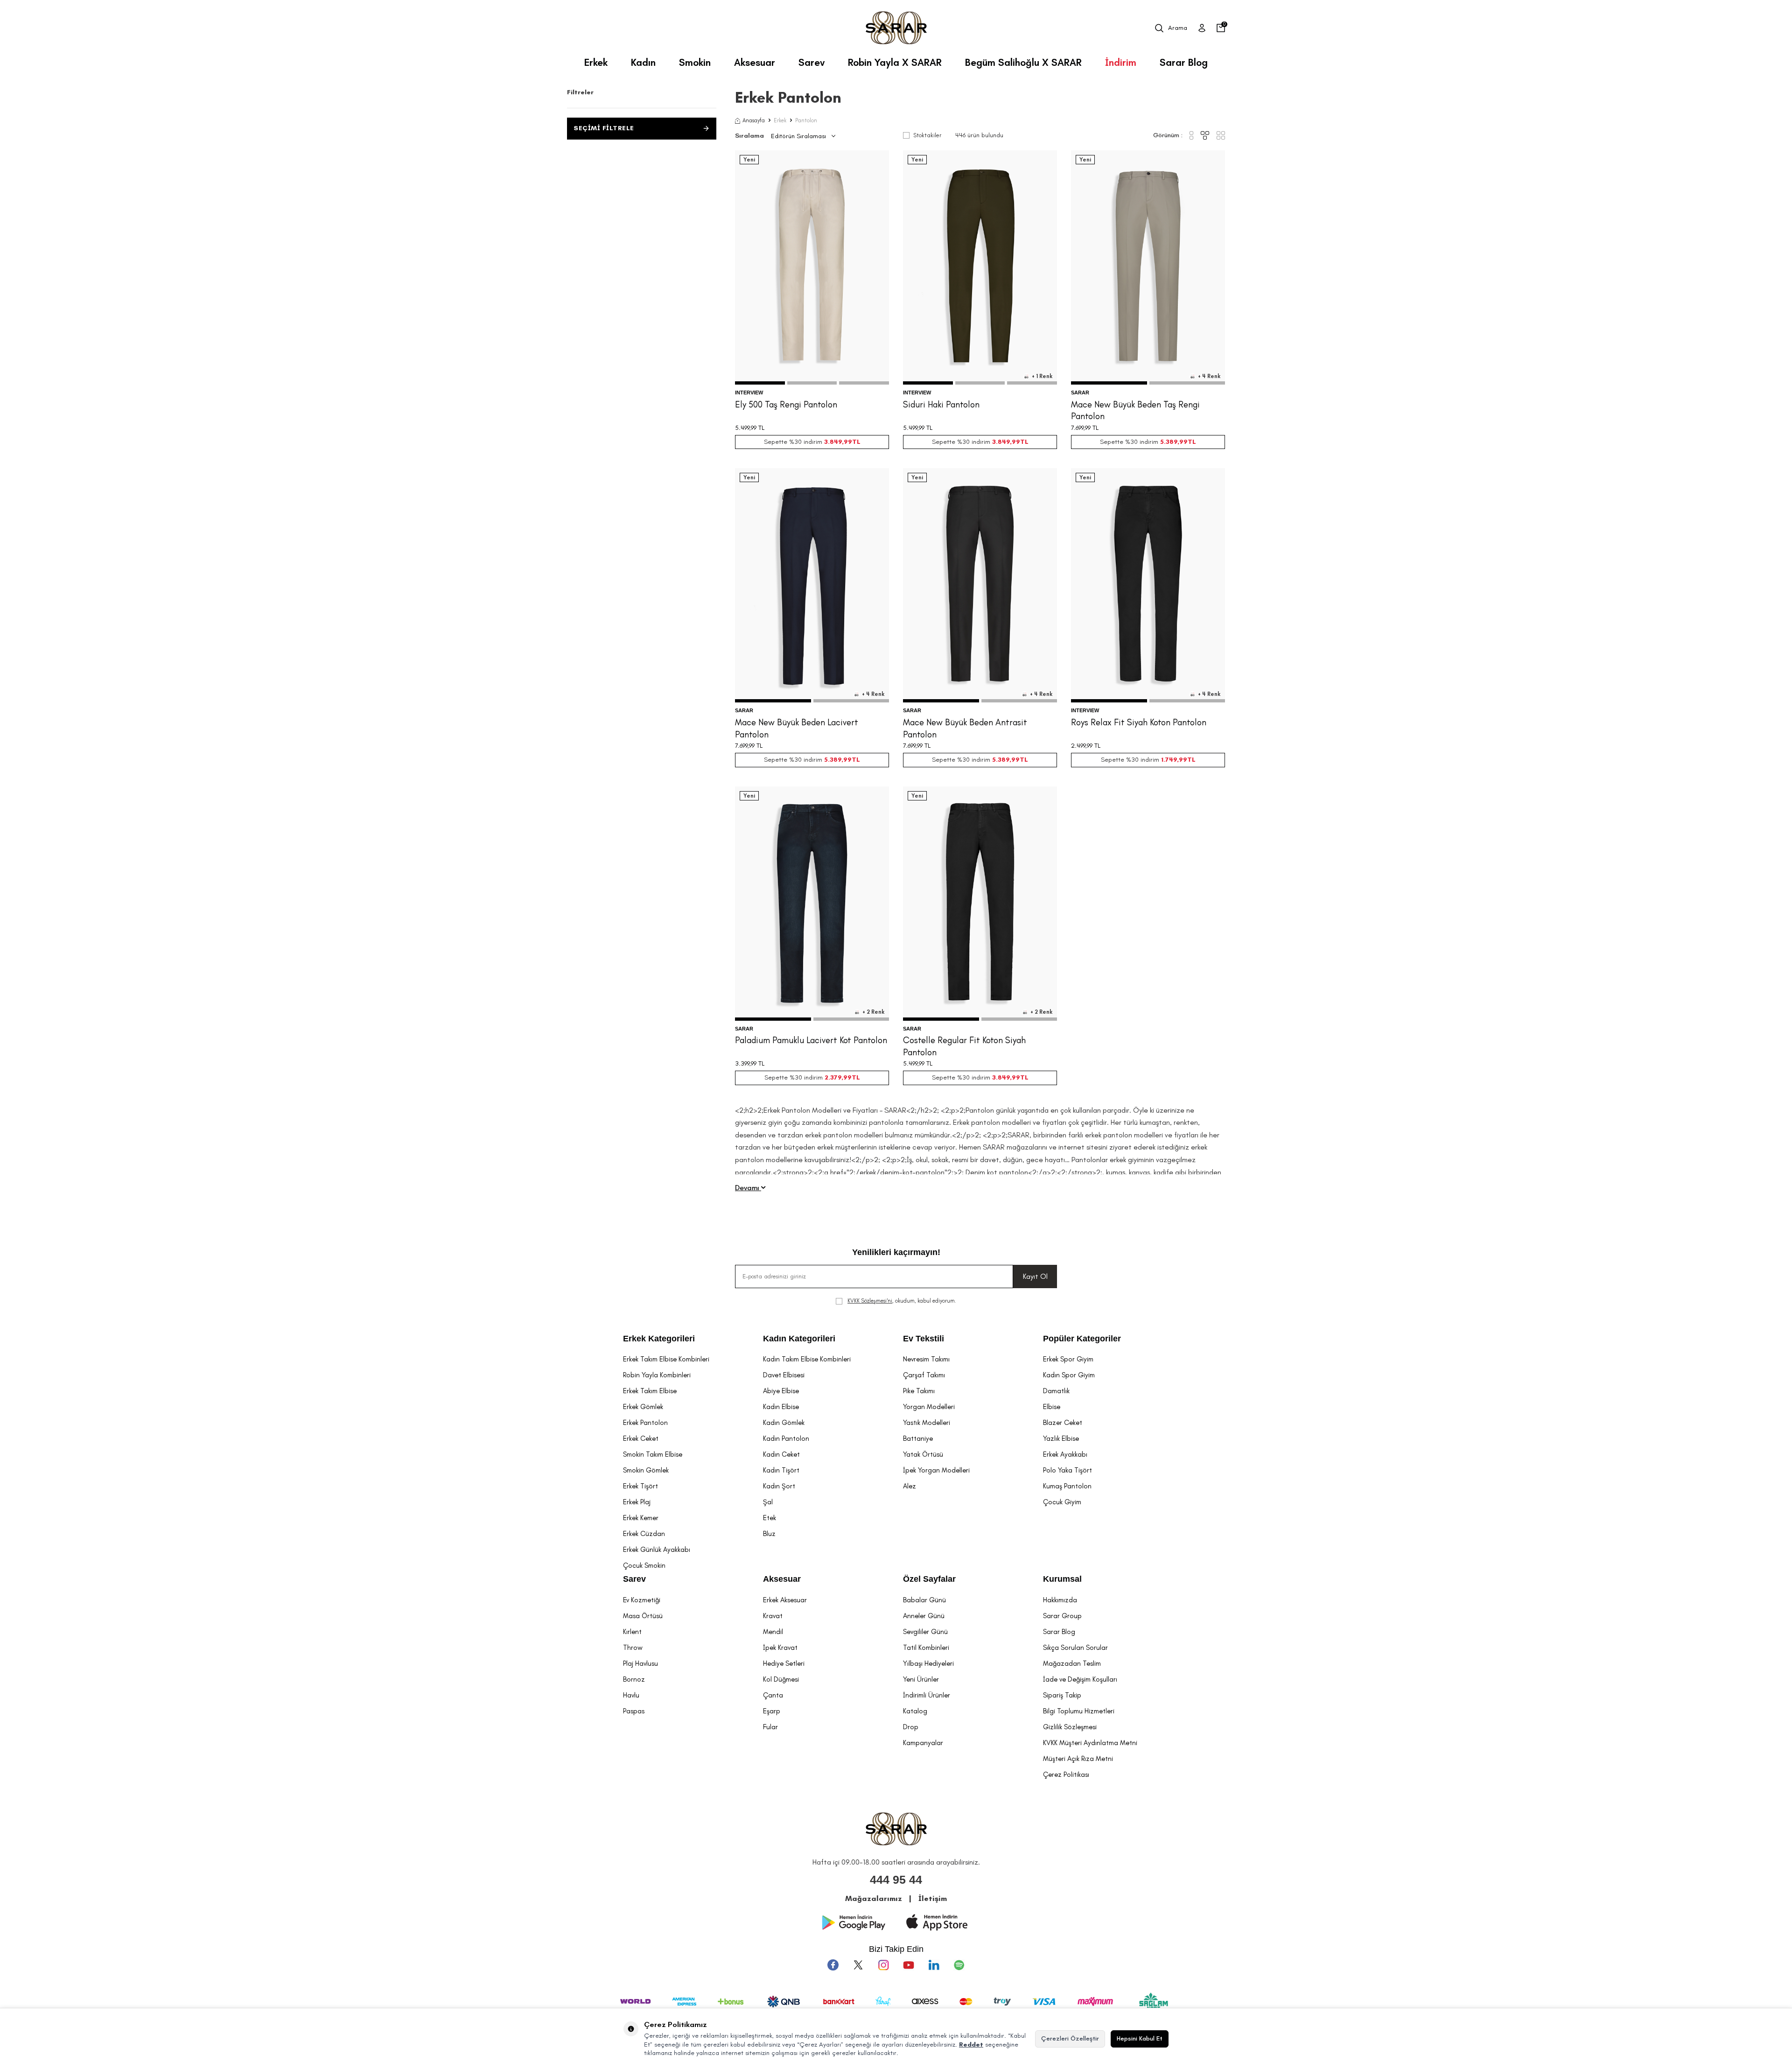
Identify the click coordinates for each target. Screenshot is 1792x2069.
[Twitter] (858, 1965)
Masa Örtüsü (643, 1616)
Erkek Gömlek (643, 1407)
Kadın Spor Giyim (1069, 1375)
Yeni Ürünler (921, 1679)
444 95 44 (896, 1880)
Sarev (812, 62)
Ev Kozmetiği (642, 1600)
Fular (770, 1727)
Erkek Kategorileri (659, 1339)
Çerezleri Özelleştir (1070, 2038)
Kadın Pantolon (786, 1438)
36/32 (1125, 661)
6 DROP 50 (829, 332)
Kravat (773, 1616)
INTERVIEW (749, 393)
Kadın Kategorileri (799, 1339)
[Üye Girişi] (1202, 28)
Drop (911, 1727)
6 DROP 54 (795, 343)
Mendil (773, 1632)
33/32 (1182, 650)
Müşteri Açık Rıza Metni (1078, 1759)
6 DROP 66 (1200, 332)
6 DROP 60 (1097, 332)
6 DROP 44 (929, 332)
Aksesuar (755, 62)
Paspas (634, 1711)
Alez (910, 1486)
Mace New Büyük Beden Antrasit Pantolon (965, 728)
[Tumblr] (934, 1965)
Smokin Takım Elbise (653, 1454)
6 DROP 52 (863, 332)
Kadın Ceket (781, 1454)
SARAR (1080, 393)
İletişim (933, 1898)
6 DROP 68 (1148, 343)
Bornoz (634, 1679)
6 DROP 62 (1131, 332)
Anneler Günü (924, 1616)
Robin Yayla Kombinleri (657, 1375)
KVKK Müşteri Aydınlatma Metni (1090, 1743)
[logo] (896, 28)
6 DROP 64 (1165, 332)
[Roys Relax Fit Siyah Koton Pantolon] (1148, 585)
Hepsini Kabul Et (1140, 2038)
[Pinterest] (959, 1965)
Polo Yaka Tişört (1067, 1470)
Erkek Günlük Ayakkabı (657, 1550)
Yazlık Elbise (1061, 1438)
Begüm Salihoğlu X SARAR (1023, 62)
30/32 (1114, 650)
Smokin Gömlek (646, 1470)
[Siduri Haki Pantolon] (980, 267)
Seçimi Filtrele (604, 128)
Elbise (1052, 1407)
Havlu (631, 1695)
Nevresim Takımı (926, 1359)
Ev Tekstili (924, 1339)
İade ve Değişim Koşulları (1080, 1679)
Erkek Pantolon (645, 1423)
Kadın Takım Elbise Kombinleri (807, 1359)
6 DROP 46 (760, 332)
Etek (770, 1518)
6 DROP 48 (794, 332)
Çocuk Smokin (644, 1565)
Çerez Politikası (1066, 1774)
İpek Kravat (780, 1648)
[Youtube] (909, 1965)
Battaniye (918, 1438)
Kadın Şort (779, 1486)
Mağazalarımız (874, 1898)
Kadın (643, 62)
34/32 (1205, 650)
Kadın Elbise (781, 1407)
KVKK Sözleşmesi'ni (870, 1301)
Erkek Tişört (640, 1486)
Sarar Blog (1184, 62)
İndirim (1121, 62)
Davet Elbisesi (784, 1375)
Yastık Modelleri (927, 1423)
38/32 (1148, 661)
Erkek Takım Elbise (650, 1391)
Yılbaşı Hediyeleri (928, 1663)
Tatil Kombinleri (926, 1648)
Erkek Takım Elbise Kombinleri (666, 1359)
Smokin (695, 62)
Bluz (769, 1534)
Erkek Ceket (641, 1438)
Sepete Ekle (812, 365)
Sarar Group (1062, 1616)
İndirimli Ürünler (927, 1695)
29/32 (1091, 650)
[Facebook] (833, 1965)
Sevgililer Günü (925, 1632)
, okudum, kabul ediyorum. (902, 1301)
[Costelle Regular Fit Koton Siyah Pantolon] (980, 904)
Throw (633, 1648)
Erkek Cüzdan (644, 1534)
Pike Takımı (919, 1391)
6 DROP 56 (829, 343)
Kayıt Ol (1035, 1276)
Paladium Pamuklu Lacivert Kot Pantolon (811, 1040)
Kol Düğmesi (781, 1679)
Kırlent (632, 1632)
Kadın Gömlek (784, 1423)
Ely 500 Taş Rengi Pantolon (786, 404)
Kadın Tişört (781, 1470)
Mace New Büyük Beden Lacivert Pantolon (797, 728)
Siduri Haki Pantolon (941, 404)
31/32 (1137, 650)
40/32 (1171, 661)
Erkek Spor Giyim (1068, 1359)
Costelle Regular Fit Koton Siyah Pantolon (964, 1046)
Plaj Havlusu (640, 1663)
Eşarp (772, 1711)
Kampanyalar (923, 1743)
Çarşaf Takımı (924, 1375)
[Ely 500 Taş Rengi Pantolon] (812, 267)
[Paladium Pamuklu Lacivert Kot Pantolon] (812, 904)
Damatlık (1056, 1391)
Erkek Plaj (637, 1502)
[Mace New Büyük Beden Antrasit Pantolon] (980, 585)
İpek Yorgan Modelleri (936, 1470)
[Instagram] (883, 1965)
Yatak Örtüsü (923, 1454)
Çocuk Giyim (1062, 1502)
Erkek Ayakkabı (1065, 1454)
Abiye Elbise (781, 1391)
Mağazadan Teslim (1072, 1663)
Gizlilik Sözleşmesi (1070, 1727)
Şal (768, 1502)
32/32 (1159, 650)
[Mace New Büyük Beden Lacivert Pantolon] (812, 585)
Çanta (773, 1695)
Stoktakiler (927, 135)
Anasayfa (754, 120)
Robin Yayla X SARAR (895, 62)
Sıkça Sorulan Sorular (1075, 1648)
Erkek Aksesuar (785, 1600)
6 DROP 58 (1032, 979)
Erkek (596, 62)
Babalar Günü (924, 1600)
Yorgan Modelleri (929, 1407)
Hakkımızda (1060, 1600)
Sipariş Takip (1062, 1695)
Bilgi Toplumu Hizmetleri (1079, 1711)
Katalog (915, 1711)
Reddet (971, 2044)
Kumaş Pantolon (1067, 1486)
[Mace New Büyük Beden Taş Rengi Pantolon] (1148, 267)
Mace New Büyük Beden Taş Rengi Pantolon (1135, 410)
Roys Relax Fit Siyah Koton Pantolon (1139, 722)
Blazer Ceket (1063, 1423)
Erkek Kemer (641, 1518)
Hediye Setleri (784, 1663)
